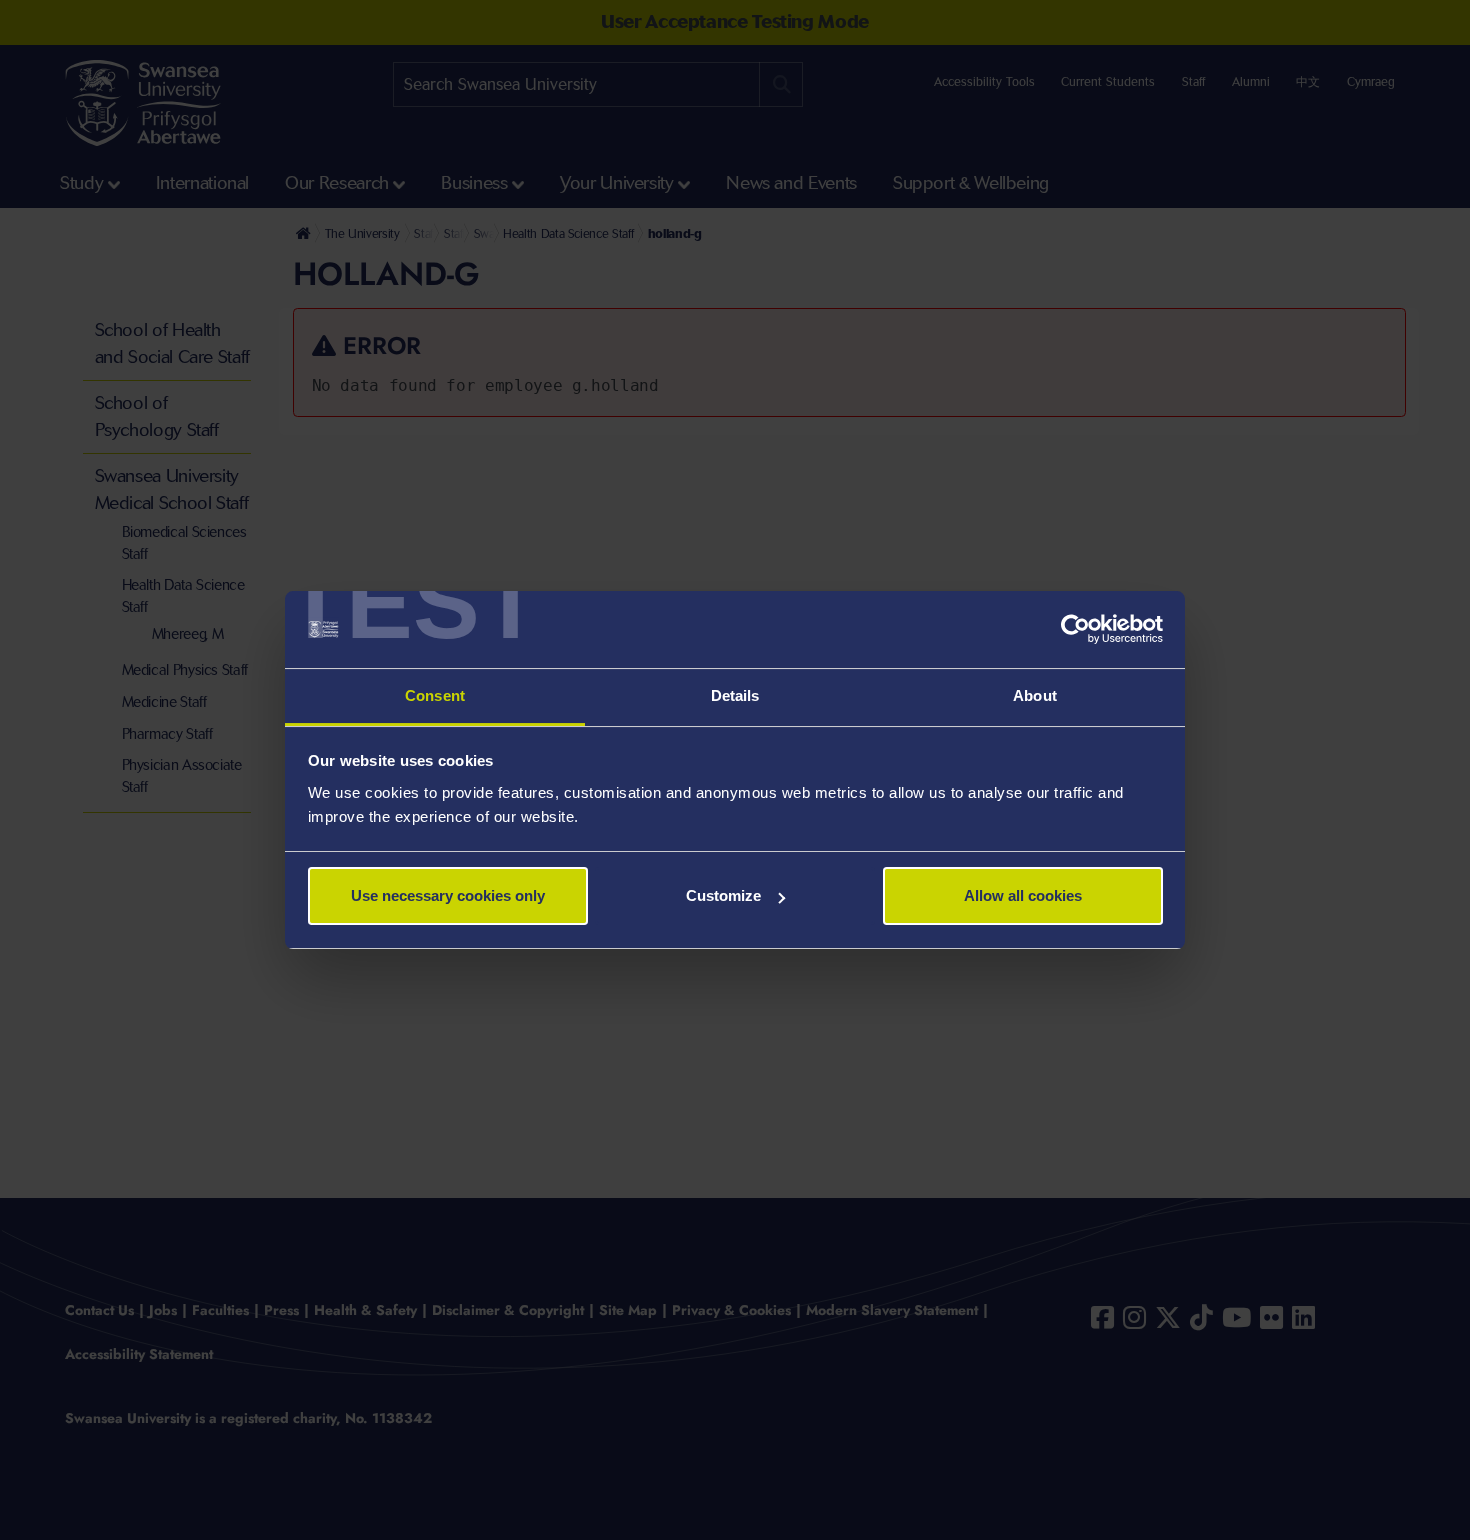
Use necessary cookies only (448, 895)
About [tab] (1035, 695)
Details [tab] (735, 695)
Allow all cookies (1023, 895)
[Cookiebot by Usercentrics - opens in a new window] (1075, 630)
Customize (723, 895)
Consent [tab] (435, 695)
